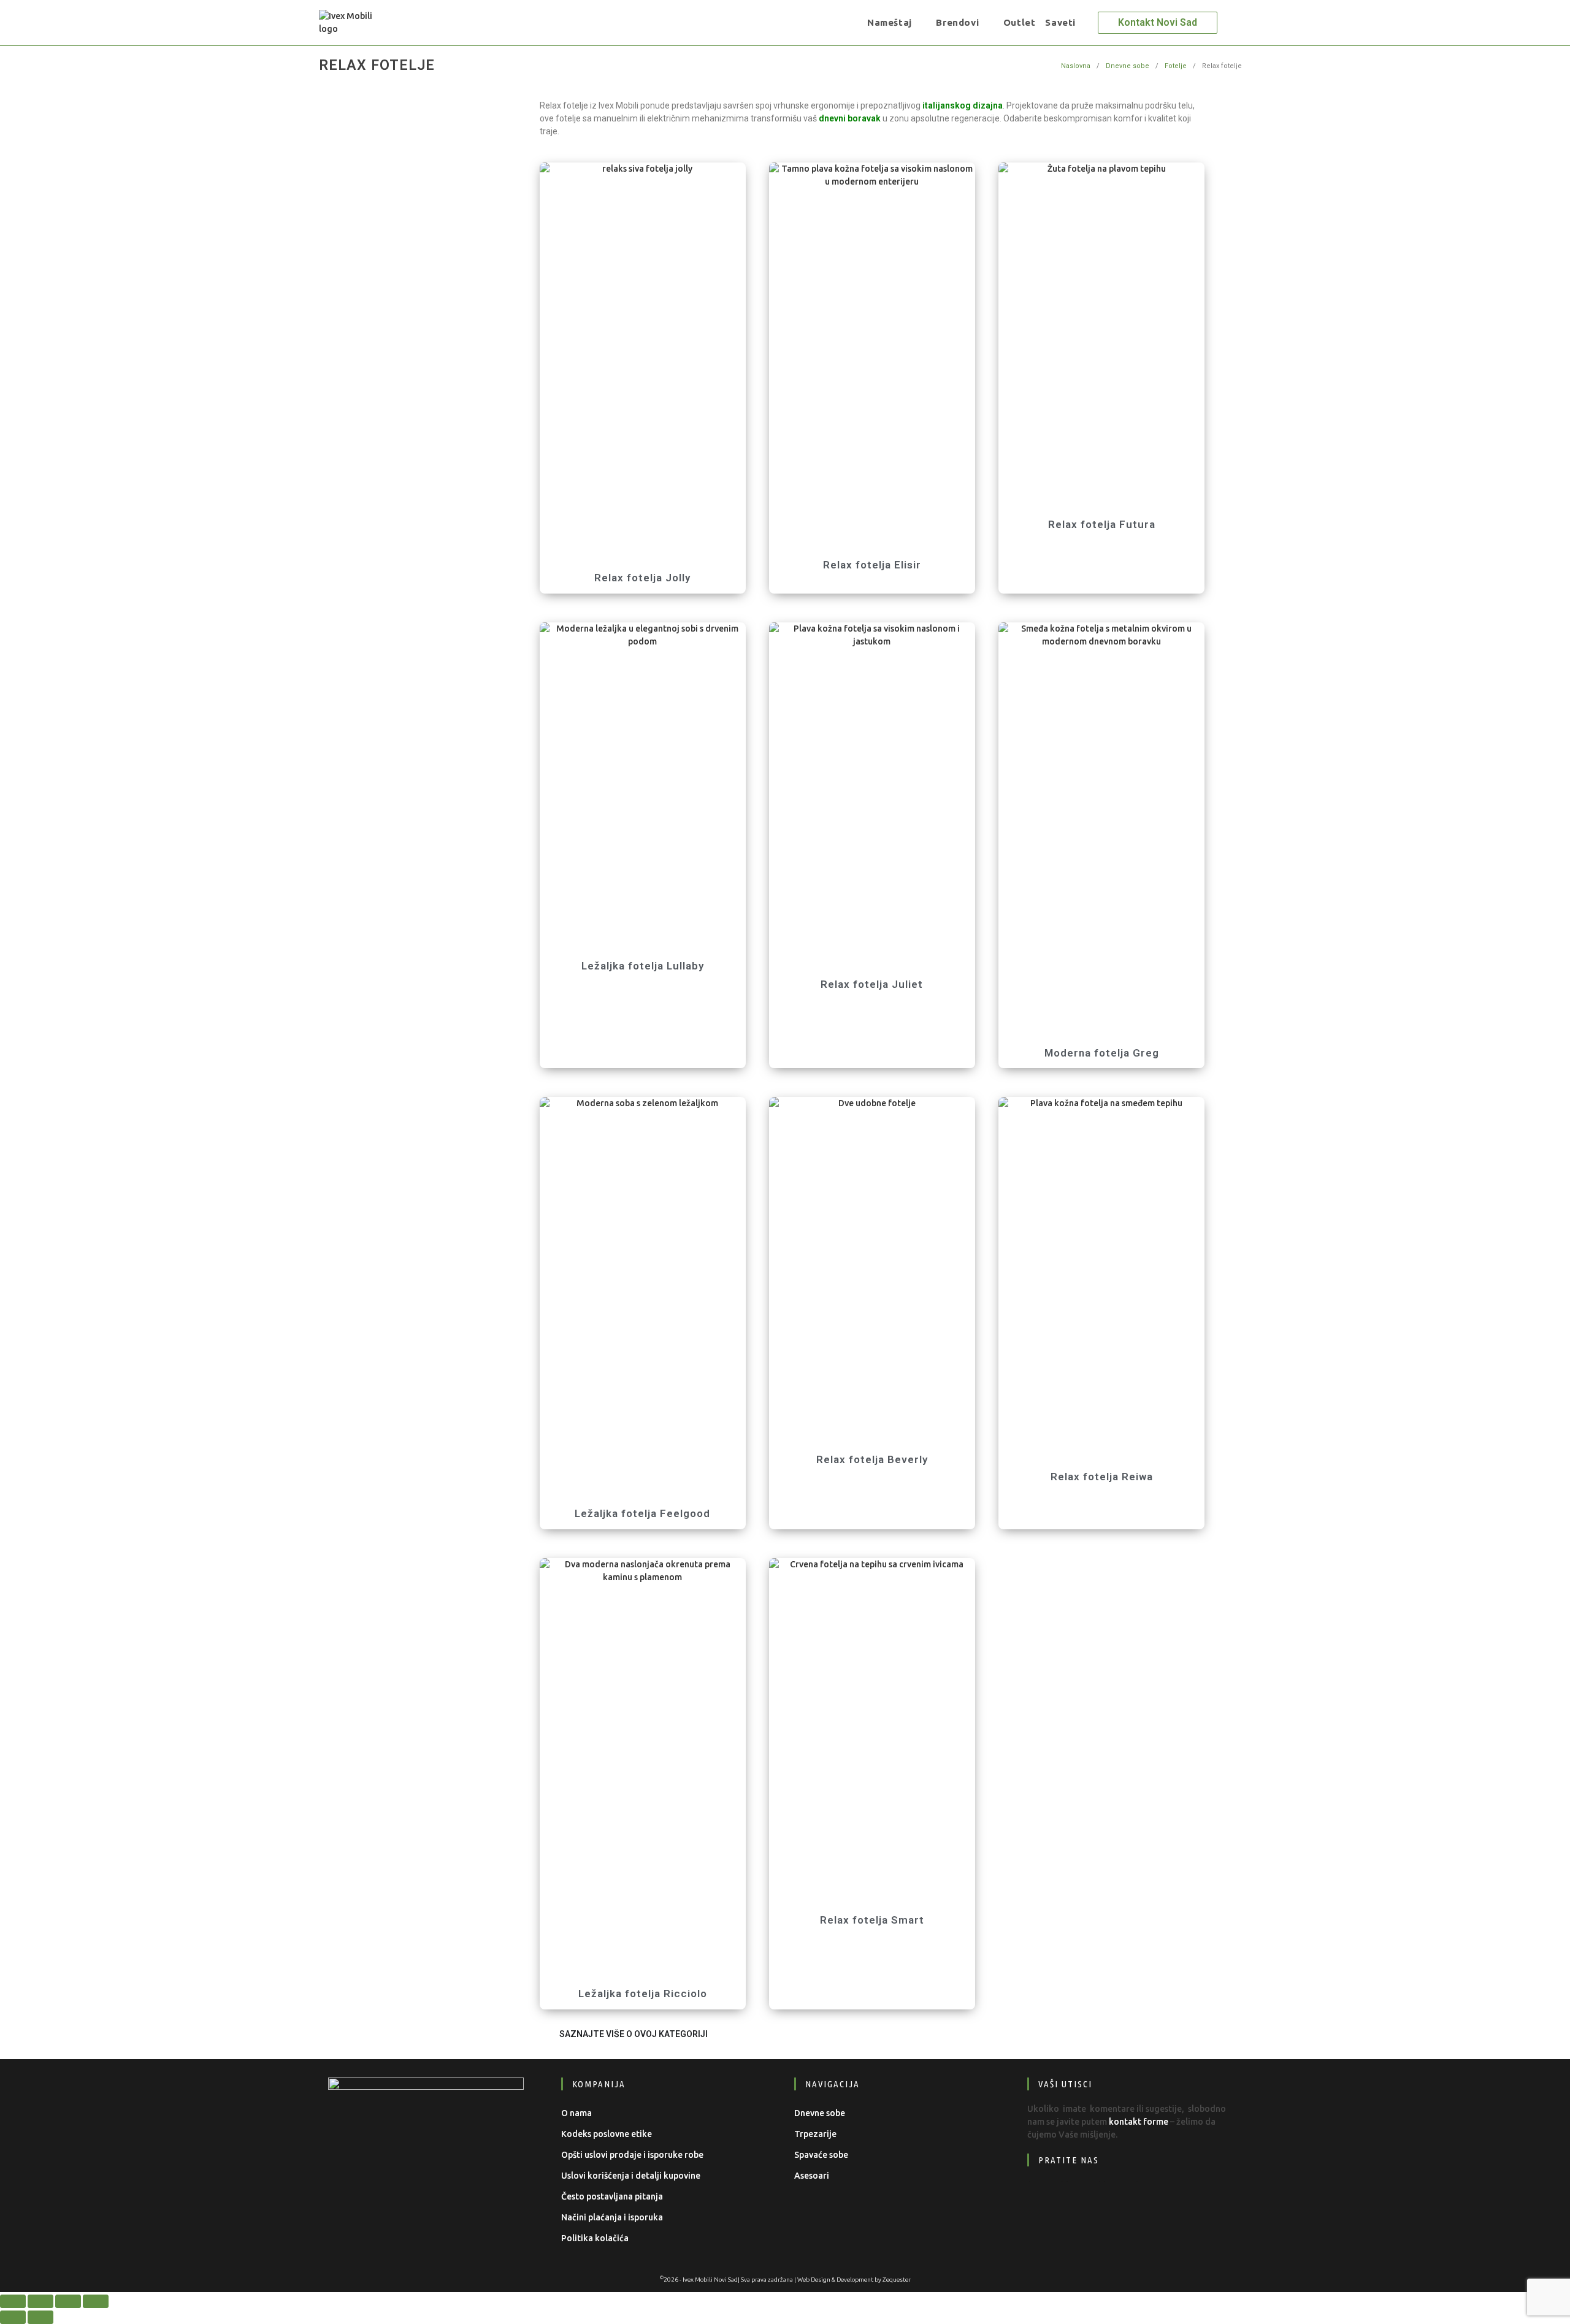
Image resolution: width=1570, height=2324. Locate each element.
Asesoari (812, 2176)
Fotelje (1176, 66)
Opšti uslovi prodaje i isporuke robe (632, 2155)
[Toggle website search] (1089, 23)
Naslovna (1076, 66)
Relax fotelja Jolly (642, 578)
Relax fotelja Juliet (872, 984)
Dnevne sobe (1128, 66)
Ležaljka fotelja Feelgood (642, 1513)
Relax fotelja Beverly (872, 1459)
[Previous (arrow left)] (13, 2317)
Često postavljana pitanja (612, 2196)
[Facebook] (1046, 2197)
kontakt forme (1139, 2122)
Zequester (897, 2280)
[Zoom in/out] (13, 2301)
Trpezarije (815, 2134)
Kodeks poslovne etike (607, 2134)
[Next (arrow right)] (40, 2317)
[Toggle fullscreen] (40, 2301)
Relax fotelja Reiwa (1102, 1477)
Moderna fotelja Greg (1102, 1053)
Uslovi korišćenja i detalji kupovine (631, 2176)
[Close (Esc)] (96, 2301)
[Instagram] (1083, 2197)
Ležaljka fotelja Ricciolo (643, 1993)
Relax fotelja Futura (1102, 524)
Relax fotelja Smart (872, 1920)
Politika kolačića (595, 2238)
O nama (576, 2113)
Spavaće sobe (821, 2155)
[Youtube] (1121, 2197)
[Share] (68, 2301)
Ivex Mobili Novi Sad (710, 2280)
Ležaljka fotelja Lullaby (643, 966)
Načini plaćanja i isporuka (612, 2217)
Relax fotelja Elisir (872, 565)
